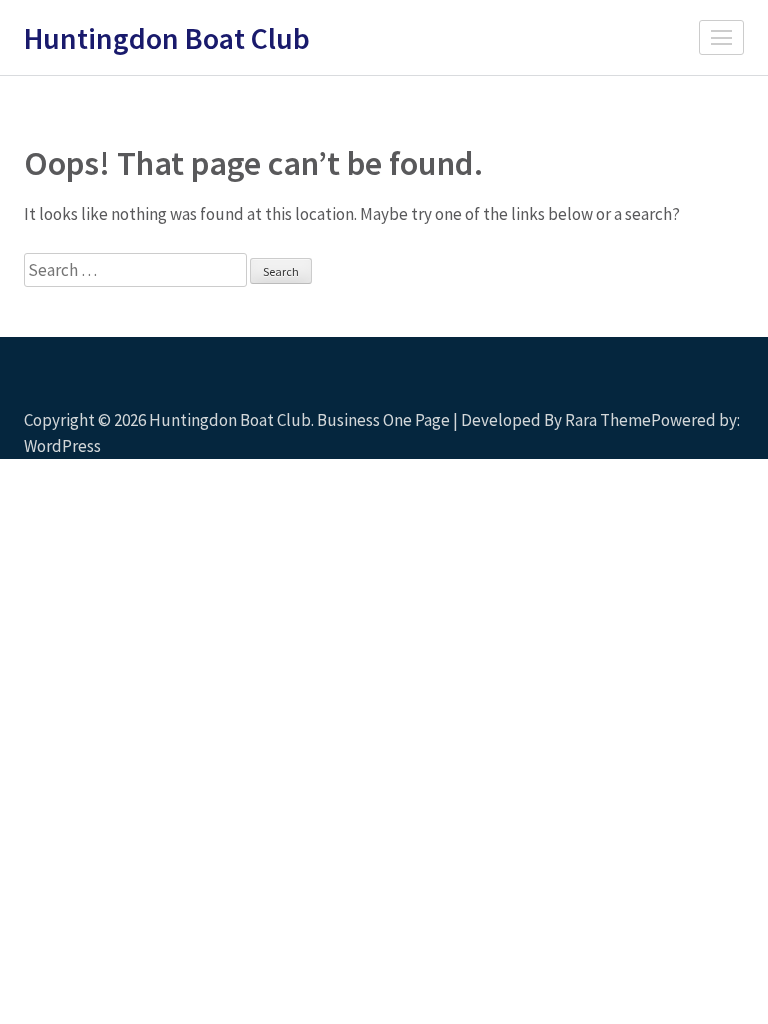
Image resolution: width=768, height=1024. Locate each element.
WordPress (62, 446)
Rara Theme (608, 420)
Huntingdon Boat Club (167, 38)
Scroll (634, 417)
